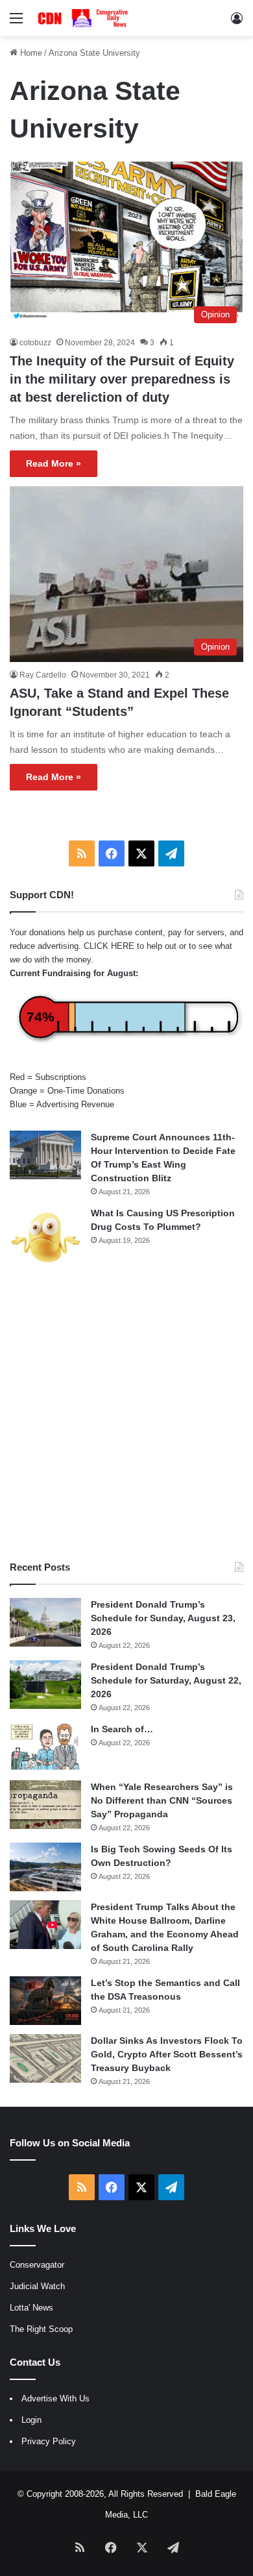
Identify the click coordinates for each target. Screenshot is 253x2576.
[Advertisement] (126, 1414)
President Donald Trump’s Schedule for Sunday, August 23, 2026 (163, 1618)
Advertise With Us (55, 2398)
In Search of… (122, 1729)
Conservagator (37, 2265)
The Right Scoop (41, 2329)
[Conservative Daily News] (84, 18)
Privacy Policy (49, 2441)
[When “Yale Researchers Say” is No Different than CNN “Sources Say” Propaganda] (45, 1805)
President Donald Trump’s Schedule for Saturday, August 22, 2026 (166, 1680)
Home (30, 53)
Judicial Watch (37, 2286)
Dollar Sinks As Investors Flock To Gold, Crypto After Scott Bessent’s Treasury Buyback (167, 2054)
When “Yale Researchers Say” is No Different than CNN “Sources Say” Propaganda (162, 1800)
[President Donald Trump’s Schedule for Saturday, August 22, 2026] (45, 1685)
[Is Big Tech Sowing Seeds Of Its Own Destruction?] (45, 1867)
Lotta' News (31, 2308)
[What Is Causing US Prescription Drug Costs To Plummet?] (45, 1237)
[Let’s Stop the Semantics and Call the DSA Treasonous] (45, 2001)
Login (31, 2420)
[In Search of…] (45, 1747)
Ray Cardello (43, 675)
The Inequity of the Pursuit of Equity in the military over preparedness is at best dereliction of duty (122, 379)
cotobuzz (35, 343)
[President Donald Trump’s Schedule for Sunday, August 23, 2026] (45, 1622)
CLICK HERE (109, 946)
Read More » (54, 463)
